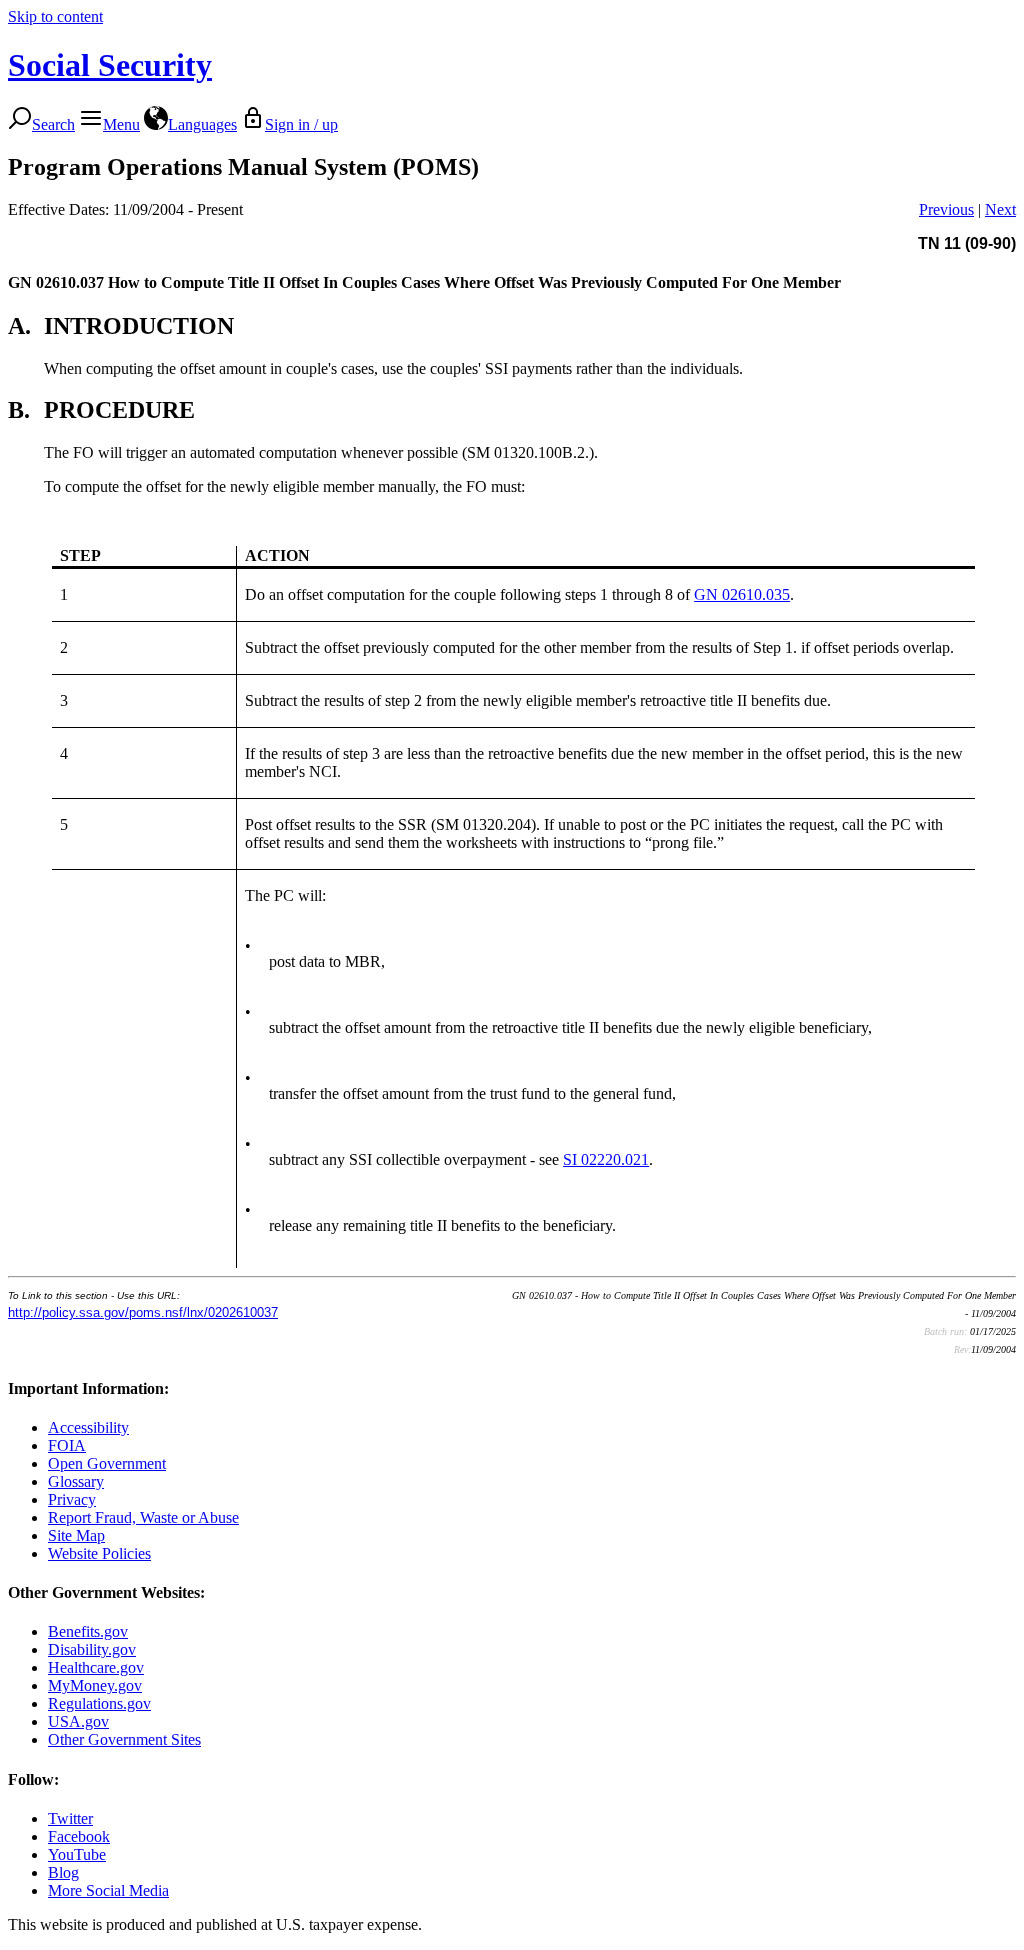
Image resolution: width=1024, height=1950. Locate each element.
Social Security (110, 65)
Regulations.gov (99, 1703)
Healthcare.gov (96, 1667)
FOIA (67, 1445)
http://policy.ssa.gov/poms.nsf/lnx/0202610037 (143, 1312)
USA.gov (78, 1721)
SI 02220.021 (606, 1159)
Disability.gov (92, 1649)
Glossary (76, 1481)
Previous (946, 209)
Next (1000, 209)
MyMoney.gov (95, 1685)
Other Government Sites (124, 1739)
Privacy (72, 1499)
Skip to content (55, 16)
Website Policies (99, 1553)
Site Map (76, 1535)
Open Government (107, 1463)
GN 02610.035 (742, 594)
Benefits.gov (88, 1631)
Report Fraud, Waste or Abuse (143, 1517)
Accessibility (88, 1427)
